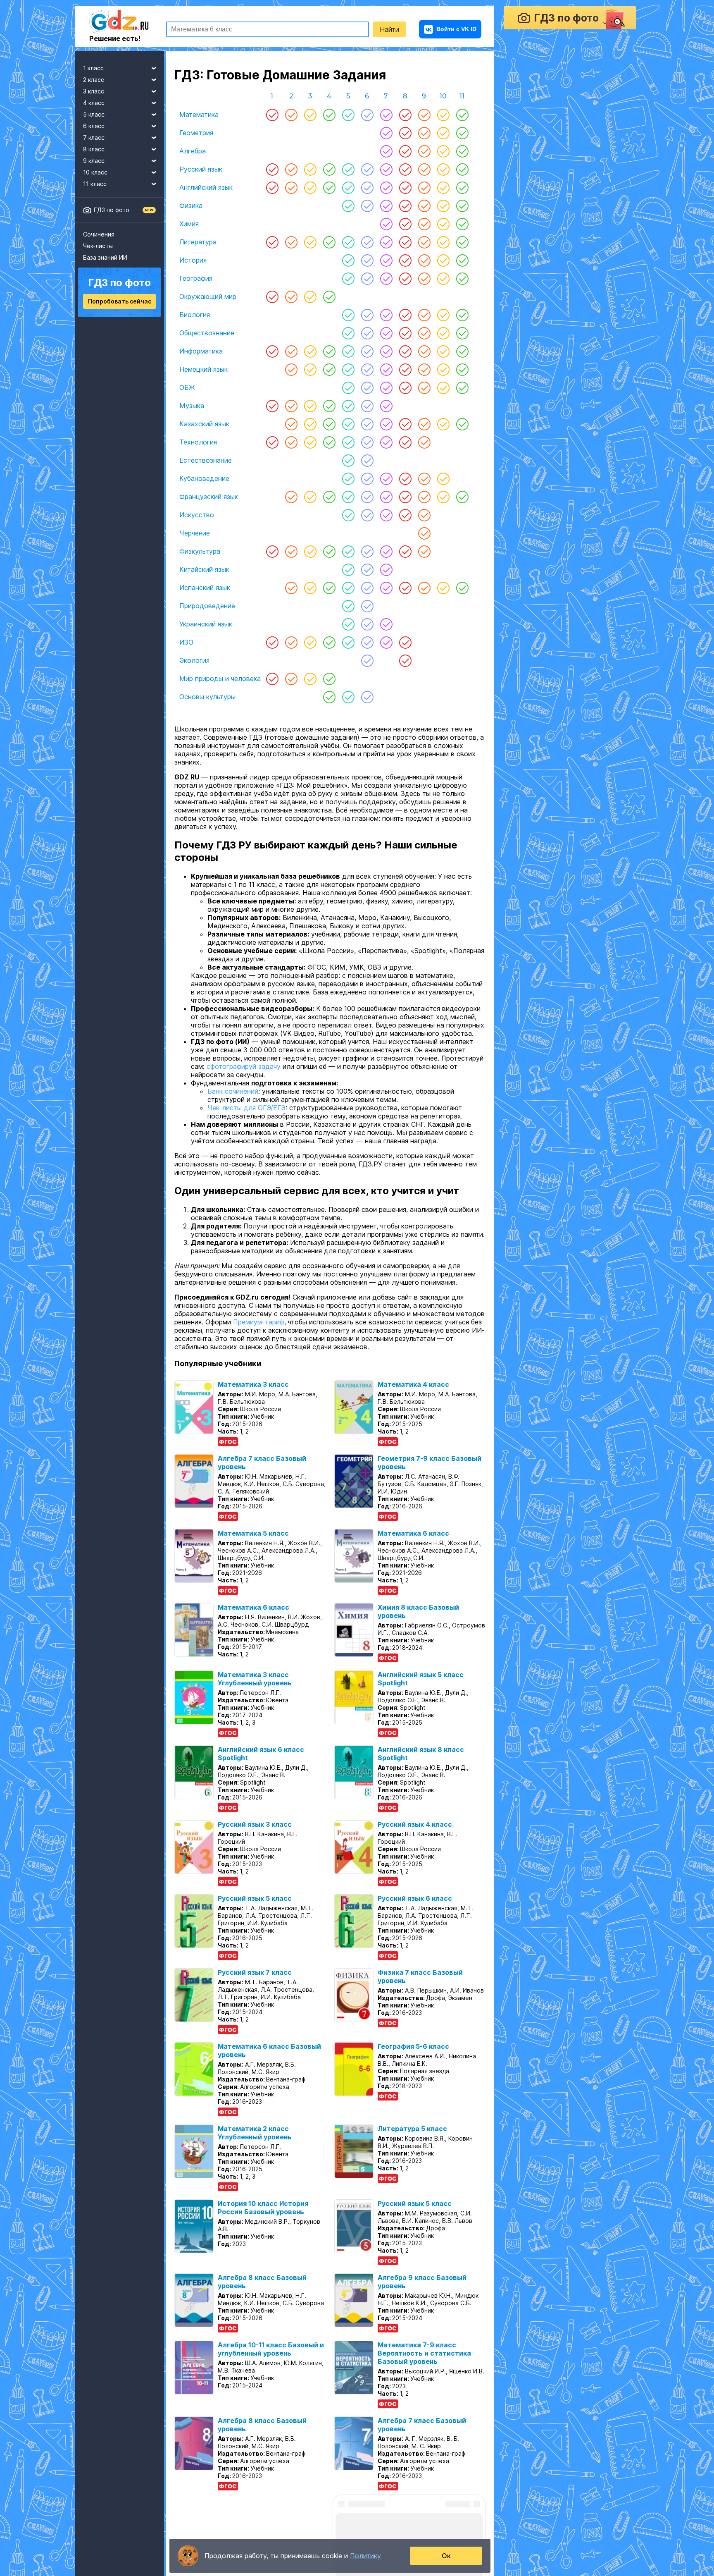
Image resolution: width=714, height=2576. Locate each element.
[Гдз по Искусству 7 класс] (386, 515)
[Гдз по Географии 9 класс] (424, 278)
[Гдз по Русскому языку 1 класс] (272, 169)
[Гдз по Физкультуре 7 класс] (386, 551)
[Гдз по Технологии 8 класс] (405, 442)
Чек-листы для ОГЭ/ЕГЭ (246, 1116)
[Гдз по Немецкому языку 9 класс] (424, 369)
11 (462, 96)
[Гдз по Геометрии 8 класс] (405, 133)
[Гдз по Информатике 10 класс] (443, 351)
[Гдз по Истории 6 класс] (367, 260)
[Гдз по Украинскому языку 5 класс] (348, 624)
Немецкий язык (203, 369)
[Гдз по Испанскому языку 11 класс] (462, 588)
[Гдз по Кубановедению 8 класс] (405, 478)
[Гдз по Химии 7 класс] (386, 224)
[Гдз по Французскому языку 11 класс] (462, 497)
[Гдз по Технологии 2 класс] (291, 442)
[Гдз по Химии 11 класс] (462, 224)
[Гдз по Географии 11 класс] (462, 278)
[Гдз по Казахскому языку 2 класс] (291, 424)
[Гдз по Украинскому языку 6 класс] (367, 624)
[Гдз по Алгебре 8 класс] (405, 151)
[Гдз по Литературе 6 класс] (367, 242)
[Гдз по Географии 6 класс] (367, 278)
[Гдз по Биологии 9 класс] (424, 315)
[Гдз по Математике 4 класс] (329, 115)
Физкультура (200, 551)
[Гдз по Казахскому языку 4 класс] (329, 424)
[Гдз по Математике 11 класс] (462, 115)
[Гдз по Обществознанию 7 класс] (386, 333)
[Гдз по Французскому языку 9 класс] (424, 497)
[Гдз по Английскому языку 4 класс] (329, 187)
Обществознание (207, 333)
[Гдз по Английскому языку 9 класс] (424, 187)
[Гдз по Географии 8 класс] (405, 278)
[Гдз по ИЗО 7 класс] (386, 642)
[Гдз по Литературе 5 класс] (348, 242)
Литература (198, 242)
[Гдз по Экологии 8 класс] (405, 660)
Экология (194, 660)
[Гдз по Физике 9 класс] (424, 206)
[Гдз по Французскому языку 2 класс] (291, 497)
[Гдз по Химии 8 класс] (405, 224)
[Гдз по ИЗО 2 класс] (291, 642)
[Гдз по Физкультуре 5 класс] (348, 551)
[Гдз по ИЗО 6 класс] (367, 642)
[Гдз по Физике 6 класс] (367, 206)
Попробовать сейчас (120, 301)
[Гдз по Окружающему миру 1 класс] (272, 296)
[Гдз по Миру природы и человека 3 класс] (310, 679)
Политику (365, 2556)
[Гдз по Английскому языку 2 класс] (291, 187)
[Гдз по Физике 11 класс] (462, 206)
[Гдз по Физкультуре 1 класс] (272, 551)
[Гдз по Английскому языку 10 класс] (443, 187)
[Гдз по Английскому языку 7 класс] (386, 187)
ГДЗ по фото (112, 210)
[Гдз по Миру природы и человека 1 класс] (272, 679)
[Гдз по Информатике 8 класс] (405, 351)
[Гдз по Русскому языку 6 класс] (367, 169)
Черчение (195, 533)
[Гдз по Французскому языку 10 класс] (443, 497)
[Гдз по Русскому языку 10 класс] (443, 169)
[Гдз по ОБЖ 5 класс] (348, 387)
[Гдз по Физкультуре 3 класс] (310, 551)
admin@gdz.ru (142, 2535)
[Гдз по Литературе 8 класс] (405, 242)
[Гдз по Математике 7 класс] (386, 115)
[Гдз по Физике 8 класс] (405, 206)
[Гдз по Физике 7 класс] (386, 206)
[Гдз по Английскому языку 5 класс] (348, 187)
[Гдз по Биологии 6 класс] (367, 315)
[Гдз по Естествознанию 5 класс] (348, 460)
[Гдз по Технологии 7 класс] (386, 442)
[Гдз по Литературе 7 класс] (386, 242)
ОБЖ (187, 387)
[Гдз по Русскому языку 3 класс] (310, 169)
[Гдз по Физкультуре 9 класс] (424, 551)
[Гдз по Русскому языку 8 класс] (405, 169)
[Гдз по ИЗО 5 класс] (348, 642)
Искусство (197, 515)
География (196, 278)
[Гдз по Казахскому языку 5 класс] (348, 424)
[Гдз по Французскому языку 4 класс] (329, 497)
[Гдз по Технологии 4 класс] (329, 442)
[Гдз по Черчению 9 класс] (424, 533)
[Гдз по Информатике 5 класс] (348, 351)
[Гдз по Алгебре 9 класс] (424, 151)
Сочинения (99, 234)
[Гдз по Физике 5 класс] (348, 206)
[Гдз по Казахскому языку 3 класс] (310, 424)
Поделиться (203, 718)
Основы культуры (207, 697)
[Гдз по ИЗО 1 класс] (272, 642)
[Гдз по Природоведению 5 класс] (348, 606)
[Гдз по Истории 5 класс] (348, 260)
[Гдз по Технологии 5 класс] (348, 442)
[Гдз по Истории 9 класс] (424, 260)
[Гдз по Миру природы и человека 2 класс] (291, 679)
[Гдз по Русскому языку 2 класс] (291, 169)
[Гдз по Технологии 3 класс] (310, 442)
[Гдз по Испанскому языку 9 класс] (424, 588)
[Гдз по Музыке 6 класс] (367, 406)
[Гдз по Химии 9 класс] (424, 224)
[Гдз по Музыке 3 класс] (310, 406)
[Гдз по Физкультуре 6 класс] (367, 551)
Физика (191, 206)
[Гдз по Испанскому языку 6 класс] (367, 588)
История (193, 260)
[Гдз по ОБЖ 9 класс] (424, 387)
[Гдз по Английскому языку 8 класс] (405, 187)
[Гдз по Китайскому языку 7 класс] (386, 569)
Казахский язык (204, 424)
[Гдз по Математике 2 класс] (291, 115)
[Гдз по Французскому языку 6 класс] (367, 497)
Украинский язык (206, 624)
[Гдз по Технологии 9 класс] (424, 442)
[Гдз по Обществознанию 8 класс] (405, 333)
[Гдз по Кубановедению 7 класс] (386, 478)
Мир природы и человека (220, 679)
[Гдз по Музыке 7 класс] (386, 406)
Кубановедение (204, 478)
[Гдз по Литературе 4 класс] (329, 242)
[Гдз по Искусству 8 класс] (405, 515)
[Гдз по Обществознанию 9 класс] (424, 333)
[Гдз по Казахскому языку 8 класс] (405, 424)
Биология (195, 315)
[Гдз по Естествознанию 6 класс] (367, 460)
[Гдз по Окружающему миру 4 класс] (329, 296)
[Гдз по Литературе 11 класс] (462, 242)
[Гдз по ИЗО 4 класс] (329, 642)
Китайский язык (204, 569)
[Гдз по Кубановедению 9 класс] (424, 478)
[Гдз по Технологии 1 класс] (272, 442)
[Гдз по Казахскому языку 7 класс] (386, 424)
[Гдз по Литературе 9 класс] (424, 242)
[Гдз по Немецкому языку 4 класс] (329, 369)
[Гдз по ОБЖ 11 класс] (462, 387)
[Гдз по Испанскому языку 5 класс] (348, 588)
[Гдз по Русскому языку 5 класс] (348, 169)
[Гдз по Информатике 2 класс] (291, 351)
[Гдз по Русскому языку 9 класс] (424, 169)
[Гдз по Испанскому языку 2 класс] (291, 588)
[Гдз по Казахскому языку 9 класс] (424, 424)
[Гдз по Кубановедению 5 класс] (348, 478)
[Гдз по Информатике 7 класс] (386, 351)
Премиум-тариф (259, 1330)
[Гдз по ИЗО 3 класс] (310, 642)
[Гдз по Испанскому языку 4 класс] (329, 588)
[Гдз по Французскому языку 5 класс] (348, 497)
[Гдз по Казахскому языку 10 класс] (443, 424)
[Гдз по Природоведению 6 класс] (367, 606)
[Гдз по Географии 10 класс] (443, 278)
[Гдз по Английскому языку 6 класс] (367, 187)
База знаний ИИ (105, 257)
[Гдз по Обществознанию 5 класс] (348, 333)
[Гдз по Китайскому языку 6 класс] (367, 569)
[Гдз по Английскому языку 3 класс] (310, 187)
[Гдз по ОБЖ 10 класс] (443, 387)
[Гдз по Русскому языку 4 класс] (329, 169)
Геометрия (196, 133)
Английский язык (206, 187)
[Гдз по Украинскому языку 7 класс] (386, 624)
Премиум (94, 2535)
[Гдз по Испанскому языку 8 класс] (405, 588)
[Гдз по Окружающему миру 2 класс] (291, 296)
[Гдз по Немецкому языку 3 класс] (310, 369)
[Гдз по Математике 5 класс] (348, 115)
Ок (446, 2556)
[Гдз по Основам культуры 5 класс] (348, 697)
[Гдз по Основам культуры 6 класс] (367, 697)
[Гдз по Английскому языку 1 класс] (272, 187)
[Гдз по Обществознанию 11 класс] (462, 333)
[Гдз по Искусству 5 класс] (348, 515)
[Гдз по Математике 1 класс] (272, 115)
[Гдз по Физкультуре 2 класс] (291, 551)
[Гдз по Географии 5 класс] (348, 278)
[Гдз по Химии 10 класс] (443, 224)
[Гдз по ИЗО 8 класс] (405, 642)
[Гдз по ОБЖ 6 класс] (367, 387)
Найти (389, 29)
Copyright (474, 2535)
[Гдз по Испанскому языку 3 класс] (310, 588)
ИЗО (186, 642)
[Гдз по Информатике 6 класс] (367, 351)
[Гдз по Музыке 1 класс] (272, 406)
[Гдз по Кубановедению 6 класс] (367, 478)
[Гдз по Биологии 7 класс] (386, 315)
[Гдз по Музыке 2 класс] (291, 406)
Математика (199, 115)
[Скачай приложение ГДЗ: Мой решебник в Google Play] (117, 2557)
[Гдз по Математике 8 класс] (405, 115)
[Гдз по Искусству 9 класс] (424, 515)
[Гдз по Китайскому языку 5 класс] (348, 569)
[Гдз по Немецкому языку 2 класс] (291, 369)
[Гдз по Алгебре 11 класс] (462, 151)
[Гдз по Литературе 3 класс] (310, 242)
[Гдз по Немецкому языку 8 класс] (405, 369)
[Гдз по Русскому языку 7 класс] (386, 169)
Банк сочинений (233, 1099)
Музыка (192, 406)
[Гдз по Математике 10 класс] (443, 115)
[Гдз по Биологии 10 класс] (443, 315)
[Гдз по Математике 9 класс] (424, 115)
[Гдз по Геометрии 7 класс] (386, 133)
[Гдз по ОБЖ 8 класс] (405, 387)
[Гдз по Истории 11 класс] (462, 260)
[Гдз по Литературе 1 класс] (272, 242)
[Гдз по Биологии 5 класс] (348, 315)
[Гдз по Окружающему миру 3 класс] (310, 296)
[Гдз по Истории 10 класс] (443, 260)
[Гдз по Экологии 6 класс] (367, 660)
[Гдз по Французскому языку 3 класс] (310, 497)
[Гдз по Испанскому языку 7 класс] (386, 588)
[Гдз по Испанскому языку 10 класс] (443, 588)
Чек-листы (98, 246)
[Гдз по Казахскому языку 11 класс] (462, 424)
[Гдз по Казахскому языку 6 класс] (367, 424)
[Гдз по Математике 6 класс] (367, 115)
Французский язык (209, 497)
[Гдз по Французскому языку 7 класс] (386, 497)
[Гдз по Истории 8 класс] (405, 260)
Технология (198, 442)
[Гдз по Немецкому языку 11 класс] (462, 369)
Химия (189, 224)
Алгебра (193, 151)
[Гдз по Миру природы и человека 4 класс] (329, 679)
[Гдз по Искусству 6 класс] (367, 515)
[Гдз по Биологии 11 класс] (462, 315)
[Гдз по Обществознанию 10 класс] (443, 333)
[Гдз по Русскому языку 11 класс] (462, 169)
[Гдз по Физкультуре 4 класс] (329, 551)
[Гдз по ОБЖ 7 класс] (386, 387)
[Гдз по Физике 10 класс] (443, 206)
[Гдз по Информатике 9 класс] (424, 351)
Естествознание (206, 460)
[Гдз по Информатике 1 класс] (272, 351)
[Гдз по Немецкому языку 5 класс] (348, 369)
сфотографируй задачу (244, 1075)
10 (443, 96)
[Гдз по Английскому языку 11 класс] (462, 187)
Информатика (201, 351)
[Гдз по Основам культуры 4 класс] (329, 697)
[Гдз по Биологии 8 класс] (405, 315)
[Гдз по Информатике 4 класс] (329, 351)
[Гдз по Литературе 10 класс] (443, 242)
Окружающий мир (208, 296)
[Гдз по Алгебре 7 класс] (386, 151)
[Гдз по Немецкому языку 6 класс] (367, 369)
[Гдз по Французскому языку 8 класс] (405, 497)
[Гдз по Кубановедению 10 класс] (443, 478)
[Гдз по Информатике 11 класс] (462, 351)
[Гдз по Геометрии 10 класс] (443, 133)
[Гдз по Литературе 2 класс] (291, 242)
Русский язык (201, 169)
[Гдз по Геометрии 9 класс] (424, 133)
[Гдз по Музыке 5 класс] (348, 406)
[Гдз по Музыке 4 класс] (329, 406)
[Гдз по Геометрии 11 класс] (462, 133)
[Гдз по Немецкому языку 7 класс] (386, 369)
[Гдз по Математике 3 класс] (310, 115)
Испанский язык (205, 588)
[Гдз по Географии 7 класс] (386, 278)
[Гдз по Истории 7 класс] (386, 260)
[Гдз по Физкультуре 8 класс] (405, 551)
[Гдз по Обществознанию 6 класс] (367, 333)
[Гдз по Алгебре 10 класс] (443, 151)
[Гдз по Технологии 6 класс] (367, 442)
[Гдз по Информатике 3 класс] (310, 351)
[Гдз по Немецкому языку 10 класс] (443, 369)
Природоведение (207, 606)
